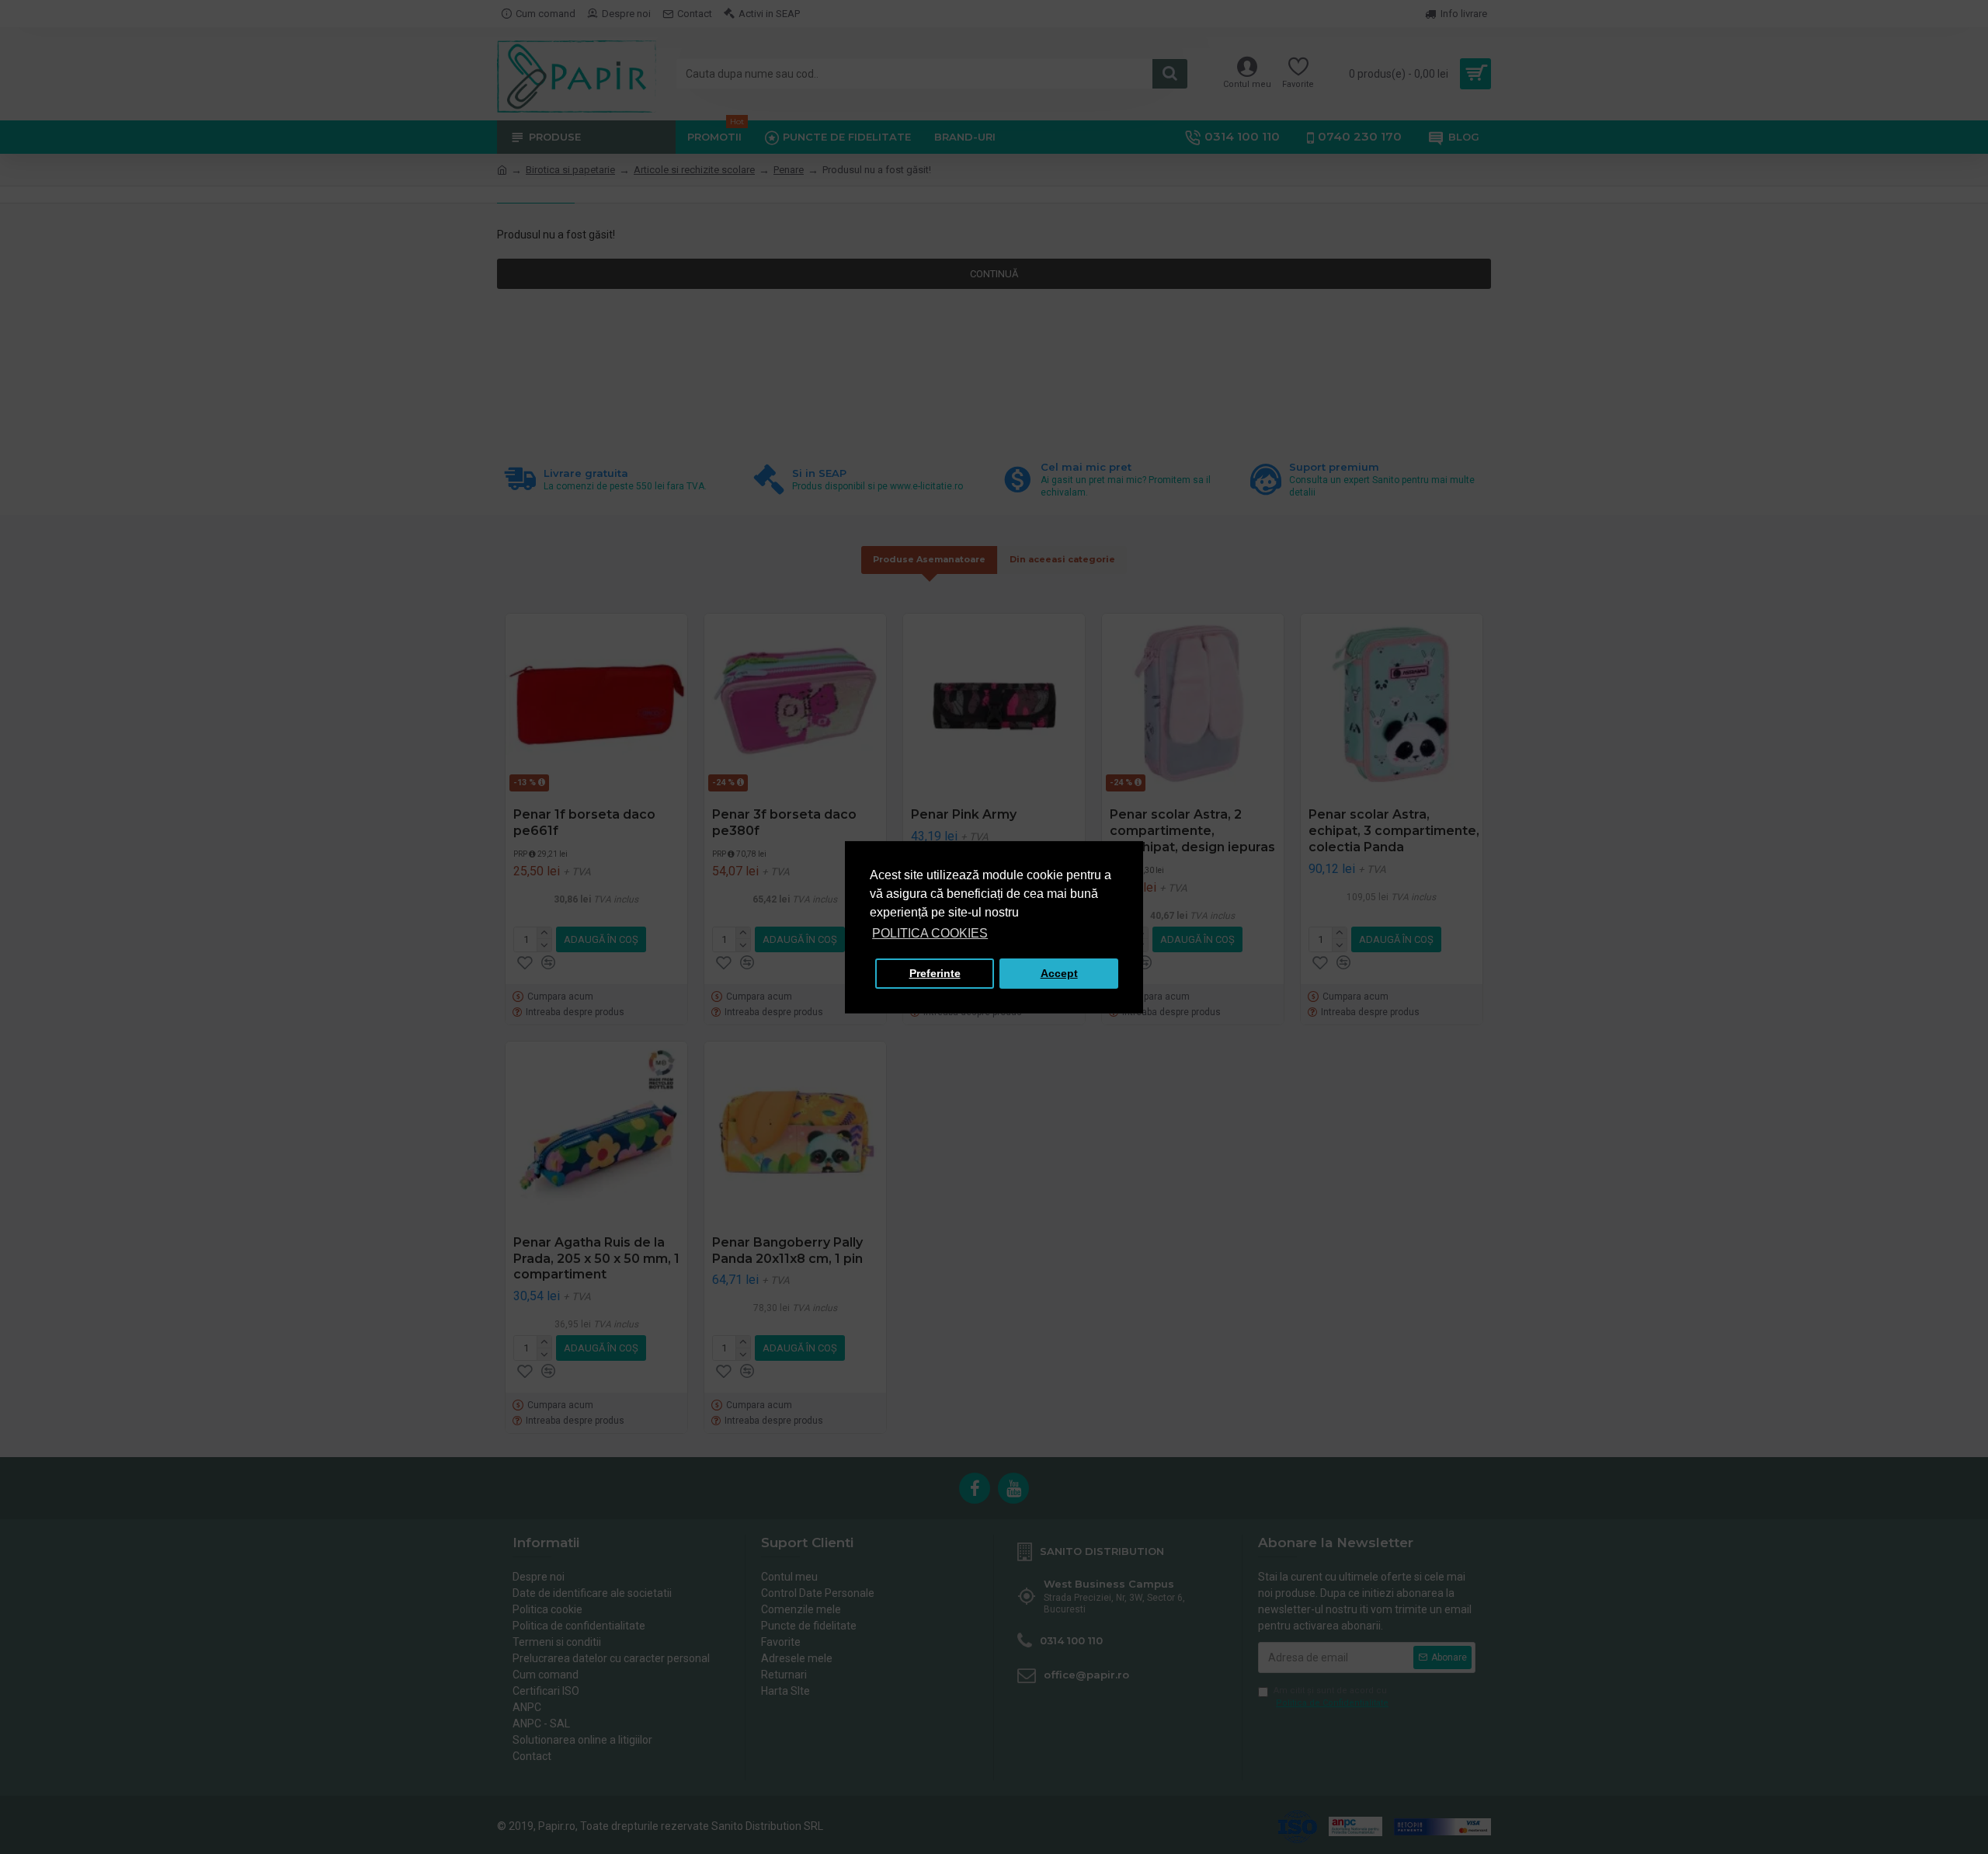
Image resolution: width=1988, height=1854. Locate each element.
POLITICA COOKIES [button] (930, 933)
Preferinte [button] (935, 973)
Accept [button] (1059, 973)
